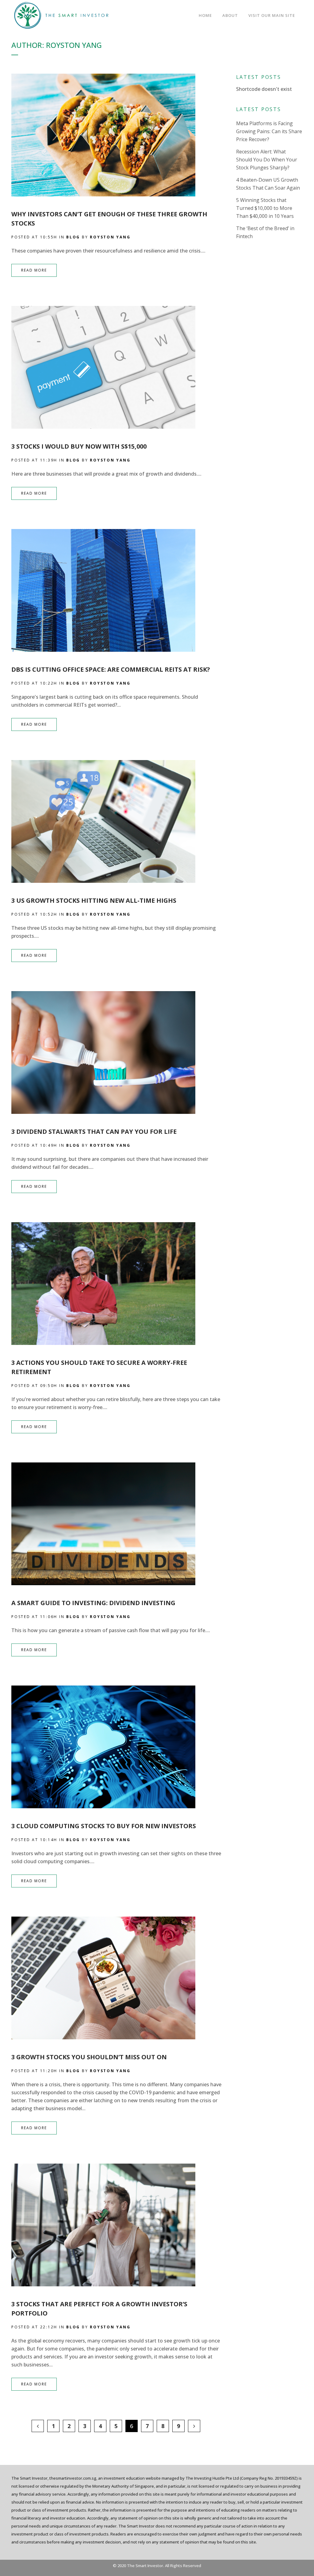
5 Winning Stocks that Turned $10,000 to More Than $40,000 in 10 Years (265, 208)
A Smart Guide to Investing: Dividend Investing (93, 1603)
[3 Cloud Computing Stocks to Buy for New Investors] (118, 1747)
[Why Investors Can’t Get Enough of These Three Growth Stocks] (118, 135)
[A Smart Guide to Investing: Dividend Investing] (118, 1524)
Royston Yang (110, 237)
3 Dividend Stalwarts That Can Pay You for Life (94, 1132)
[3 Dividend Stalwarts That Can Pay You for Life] (118, 1052)
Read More (34, 270)
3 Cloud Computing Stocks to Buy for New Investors (104, 1826)
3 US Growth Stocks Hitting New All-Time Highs (94, 900)
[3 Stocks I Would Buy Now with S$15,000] (118, 367)
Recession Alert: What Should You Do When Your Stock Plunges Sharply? (267, 160)
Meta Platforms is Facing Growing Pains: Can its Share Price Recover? (269, 131)
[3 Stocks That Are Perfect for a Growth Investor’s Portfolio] (118, 2225)
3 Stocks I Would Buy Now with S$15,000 (79, 446)
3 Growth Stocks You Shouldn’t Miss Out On (89, 2057)
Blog (73, 237)
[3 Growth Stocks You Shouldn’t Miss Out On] (118, 1978)
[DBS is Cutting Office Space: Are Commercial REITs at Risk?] (118, 590)
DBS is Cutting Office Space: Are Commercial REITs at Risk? (111, 669)
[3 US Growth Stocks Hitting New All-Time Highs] (118, 821)
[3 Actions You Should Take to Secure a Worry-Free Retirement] (118, 1284)
